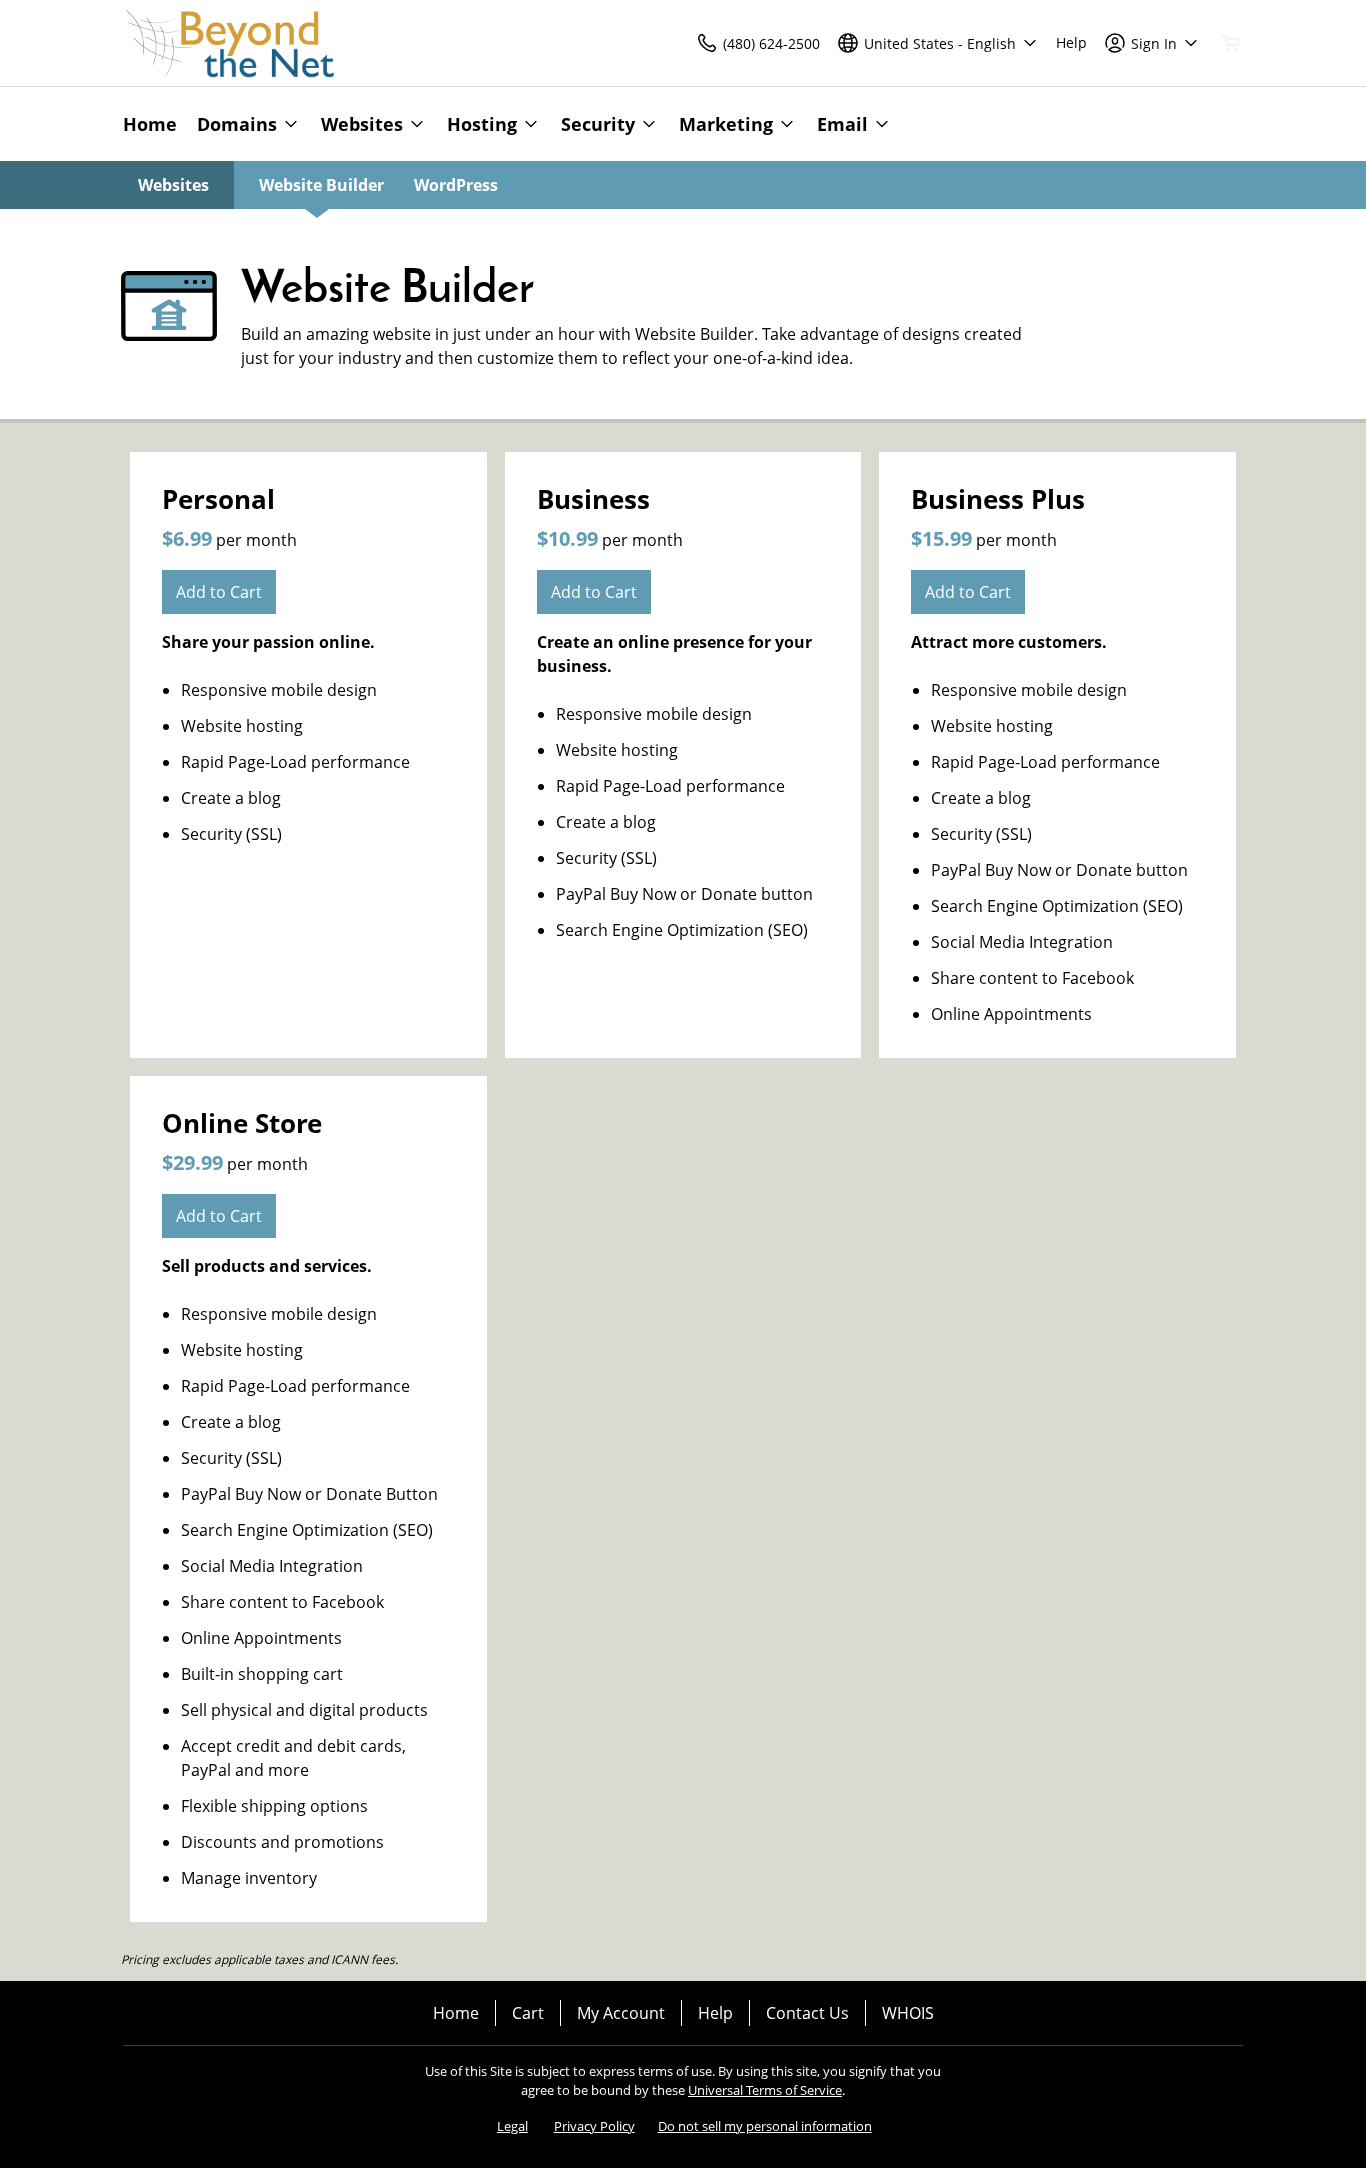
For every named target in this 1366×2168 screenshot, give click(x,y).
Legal (512, 2126)
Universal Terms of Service (765, 2090)
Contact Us (807, 2013)
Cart (528, 2013)
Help (715, 2013)
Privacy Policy (594, 2126)
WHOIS (908, 2013)
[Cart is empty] (1231, 43)
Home (456, 2013)
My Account (621, 2013)
